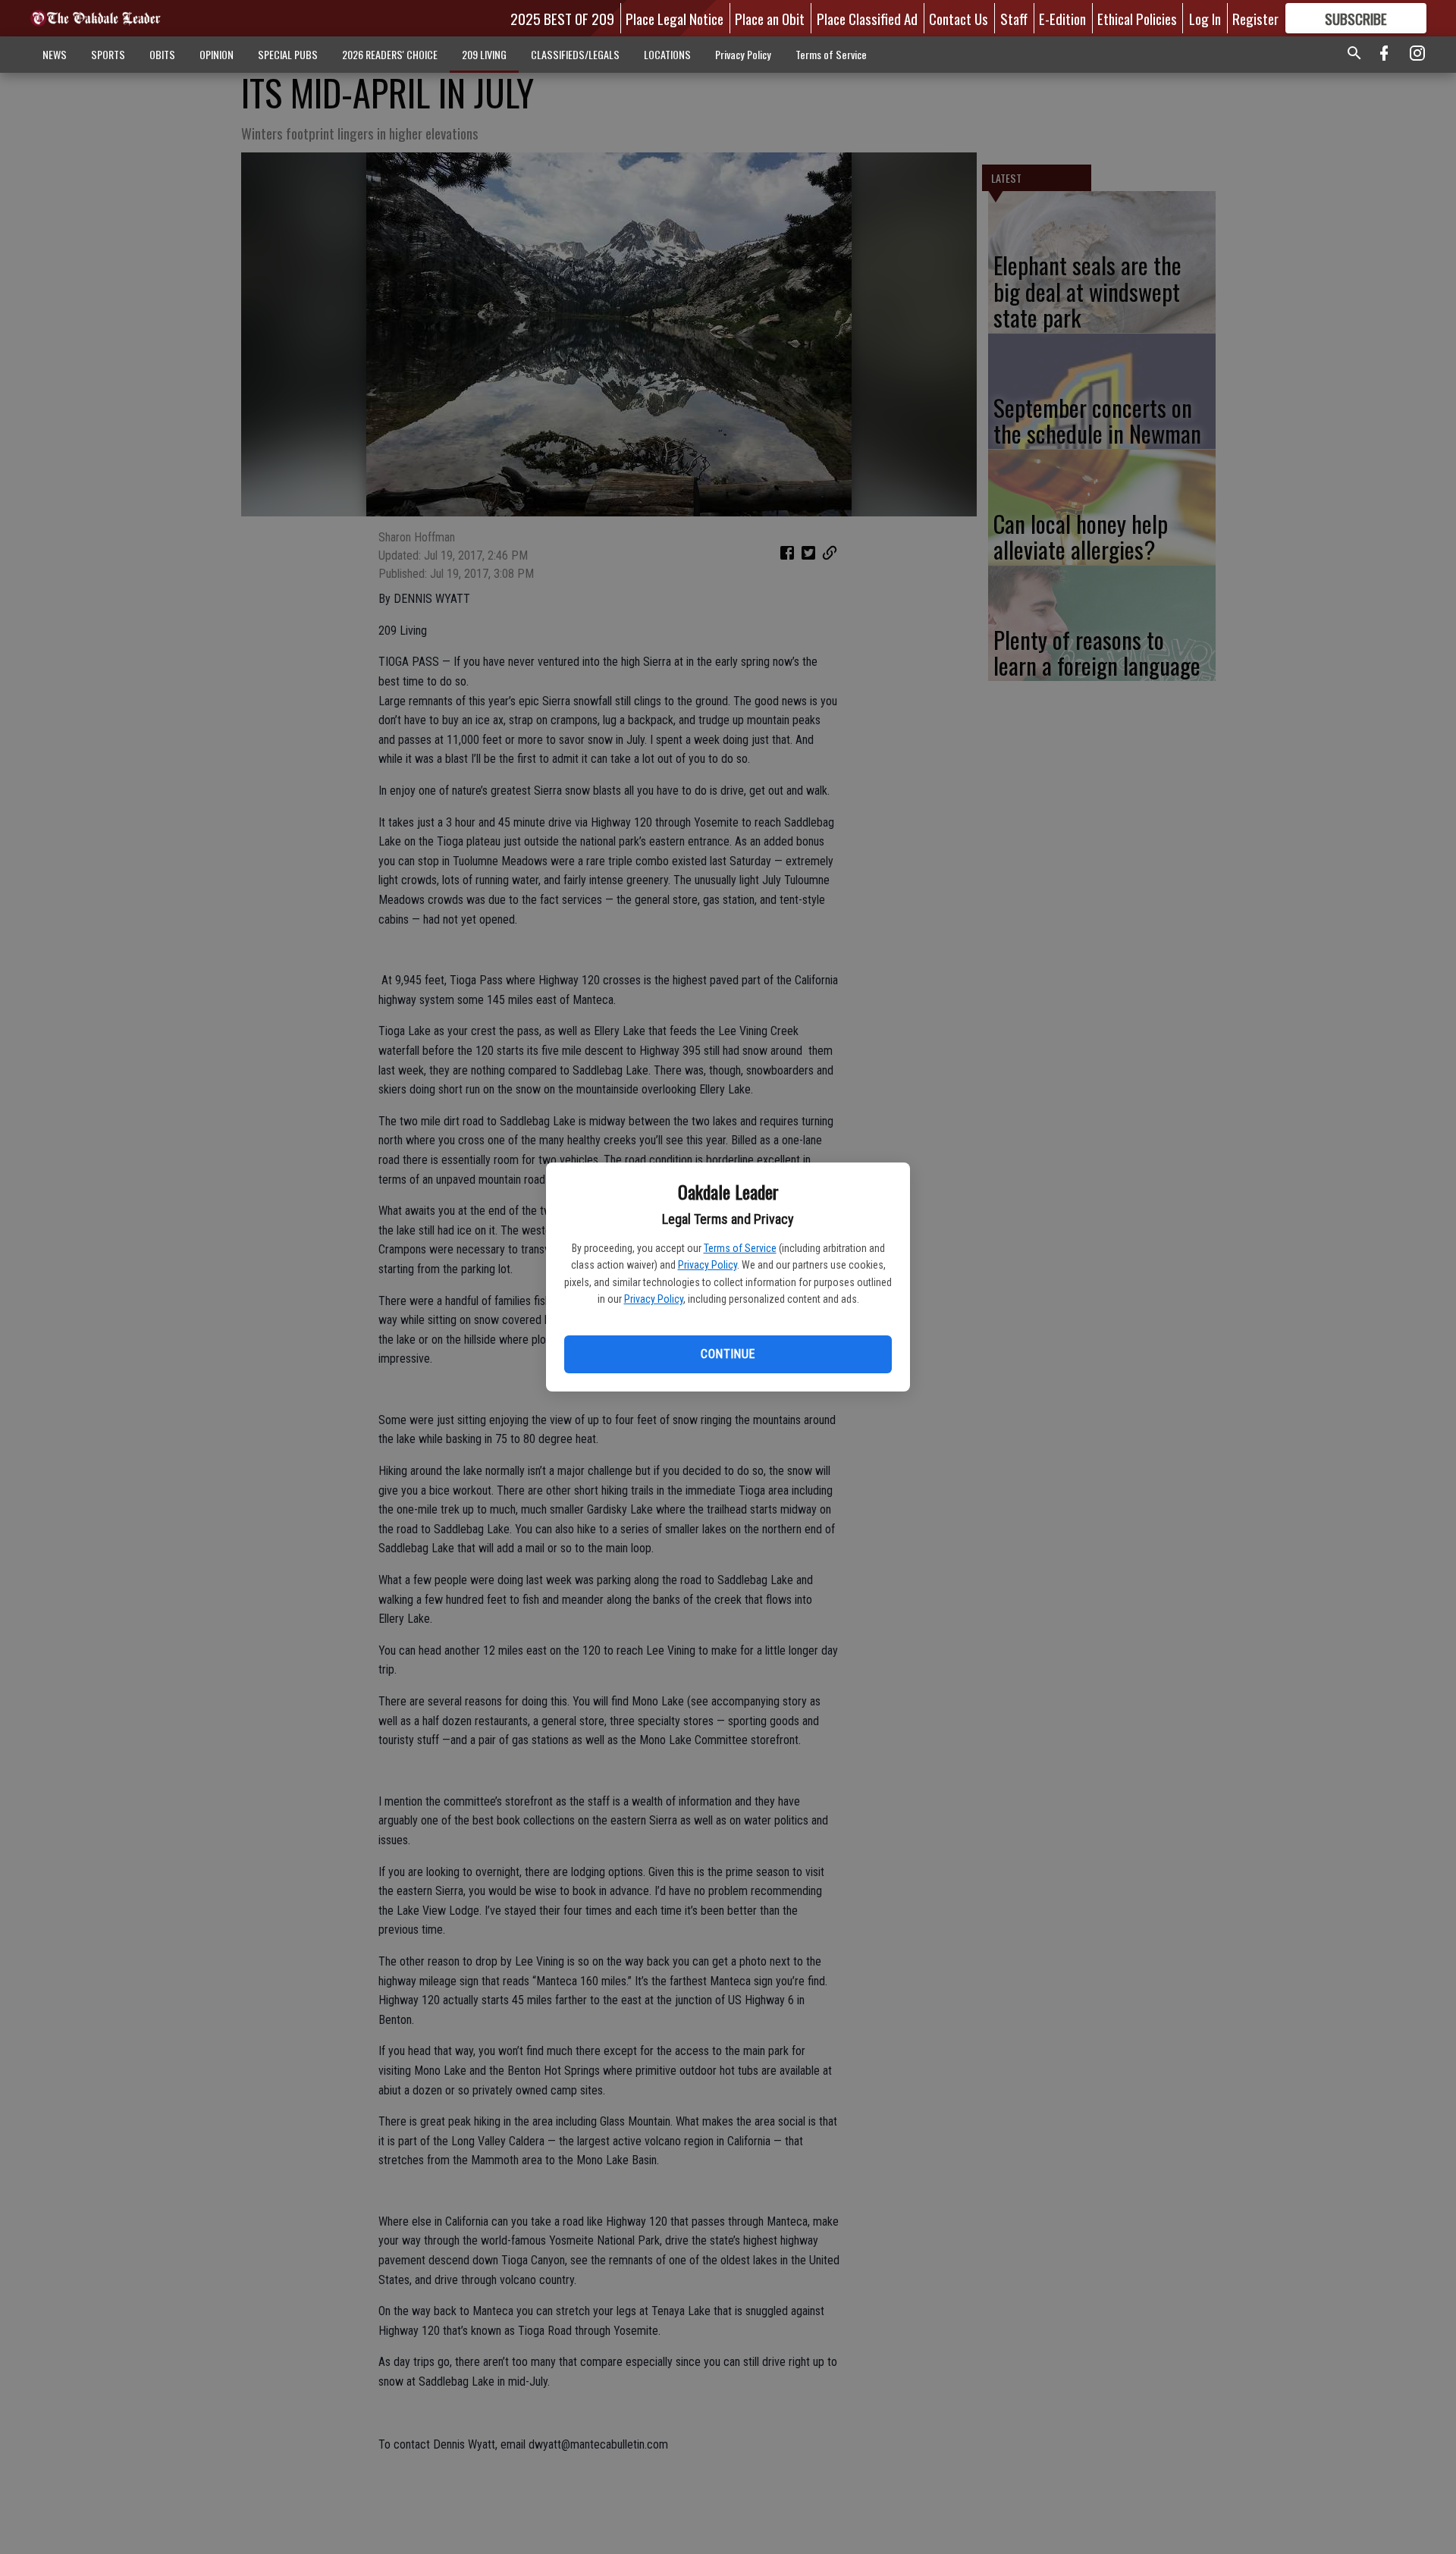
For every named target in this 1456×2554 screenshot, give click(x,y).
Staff (1014, 18)
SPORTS (108, 54)
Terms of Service (740, 1248)
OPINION (217, 54)
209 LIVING (484, 54)
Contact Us (959, 18)
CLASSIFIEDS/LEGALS (575, 54)
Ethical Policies (1137, 18)
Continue (728, 1354)
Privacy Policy (708, 1265)
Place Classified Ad (867, 18)
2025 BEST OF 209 (562, 18)
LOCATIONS (667, 54)
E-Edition (1062, 18)
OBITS (162, 54)
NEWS (55, 54)
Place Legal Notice (675, 18)
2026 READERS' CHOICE (390, 54)
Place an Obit (770, 18)
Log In (1205, 18)
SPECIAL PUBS (288, 54)
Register (1255, 18)
